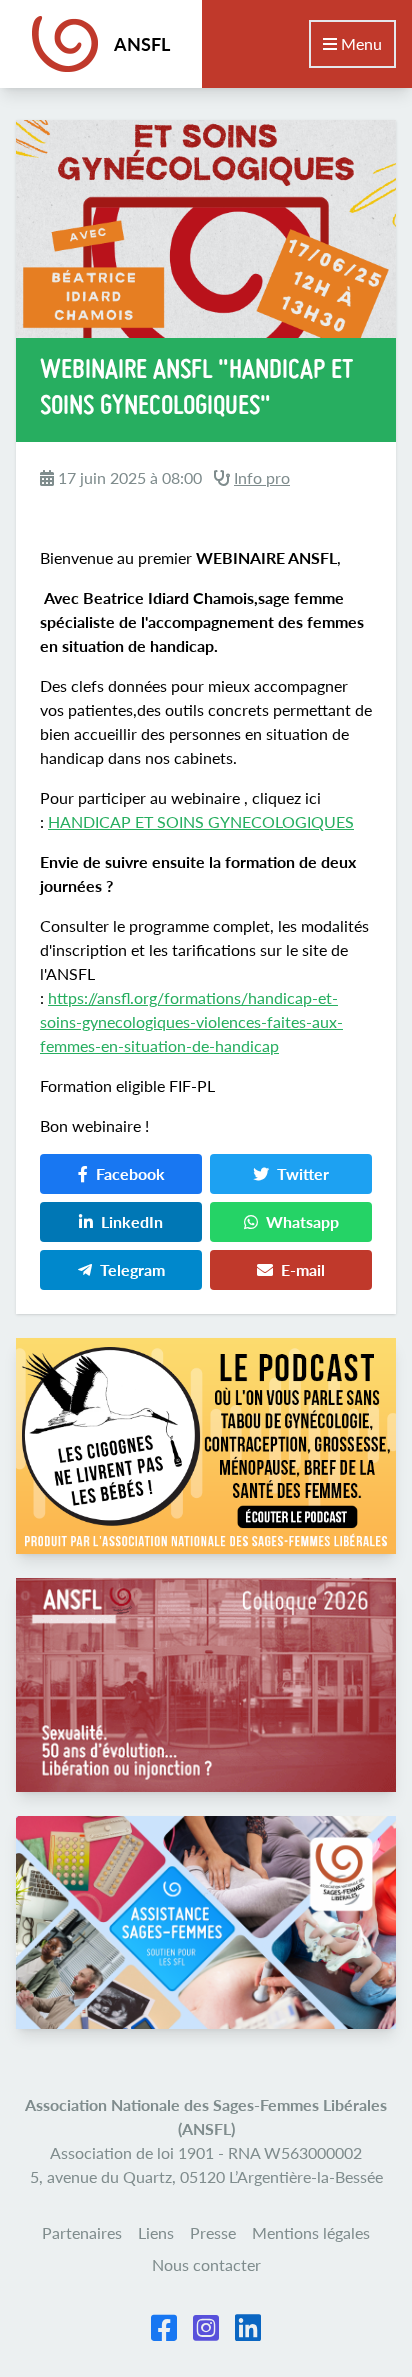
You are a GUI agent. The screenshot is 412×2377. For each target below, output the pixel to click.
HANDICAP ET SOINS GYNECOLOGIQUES (201, 821)
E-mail (303, 1269)
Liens (156, 2232)
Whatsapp (302, 1221)
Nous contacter (206, 2264)
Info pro (262, 477)
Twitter (303, 1173)
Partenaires (82, 2232)
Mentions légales (311, 2232)
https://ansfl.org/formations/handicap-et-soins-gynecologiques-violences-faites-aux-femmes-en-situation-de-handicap (191, 1021)
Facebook (130, 1173)
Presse (213, 2232)
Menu (359, 43)
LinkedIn (132, 1221)
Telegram (132, 1269)
